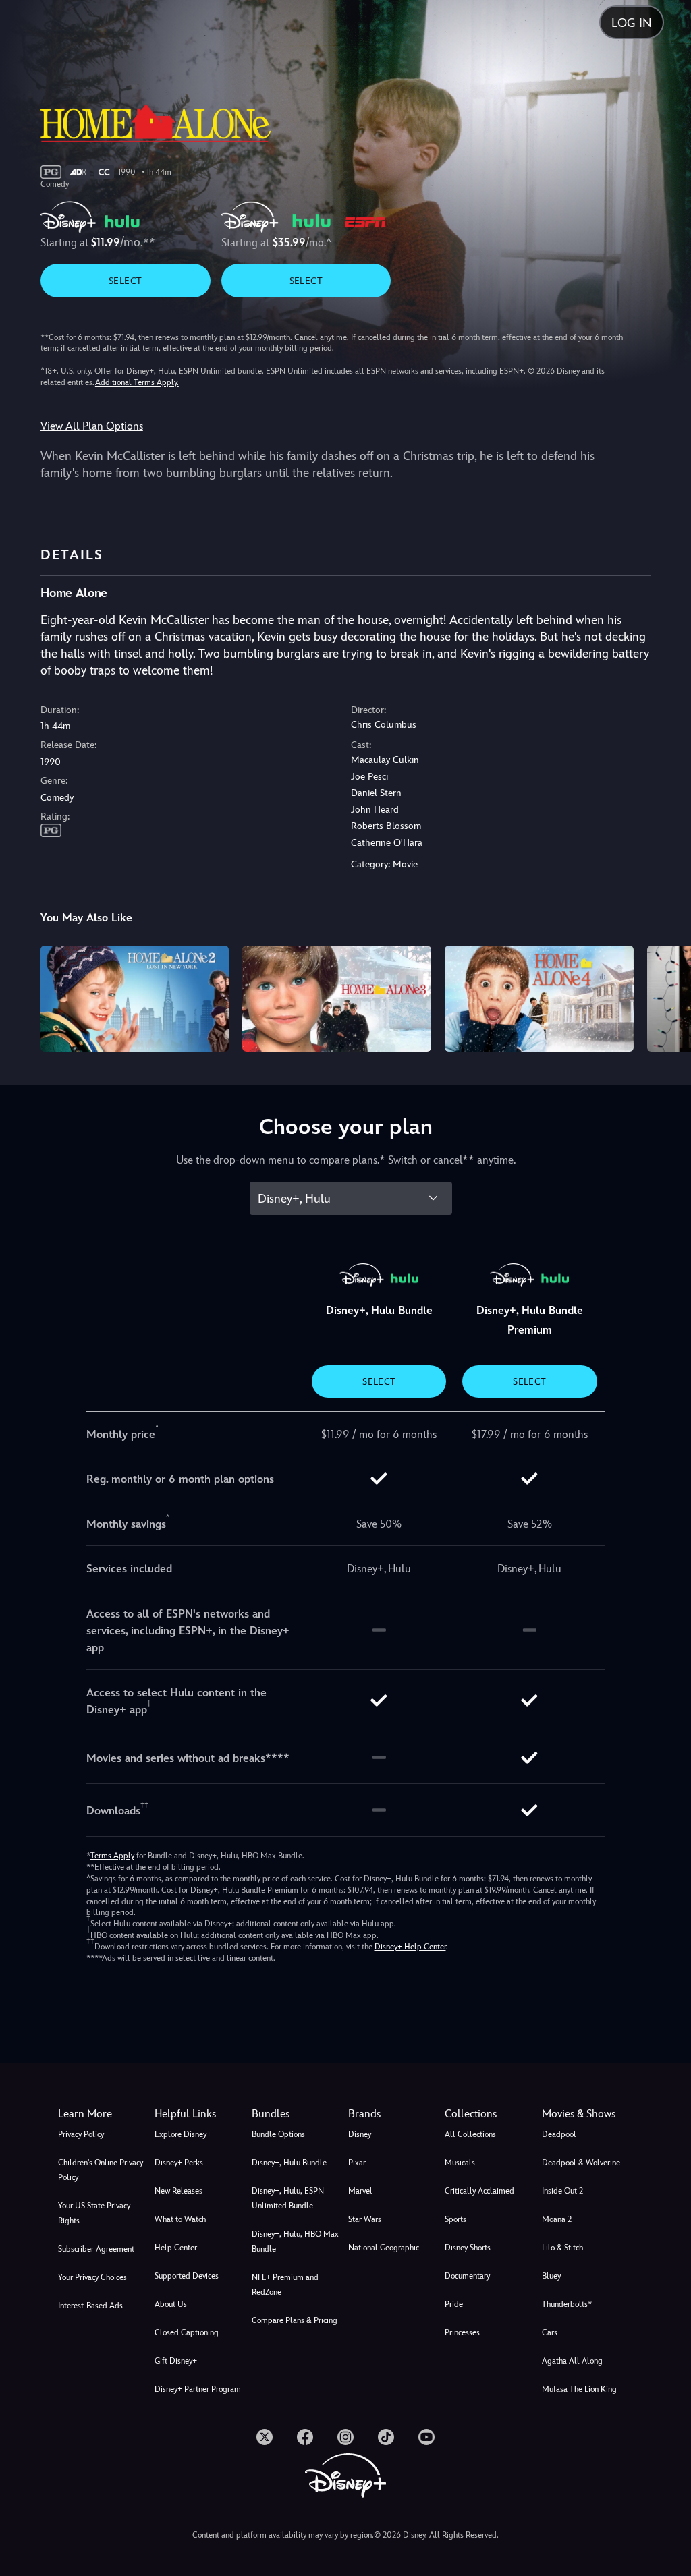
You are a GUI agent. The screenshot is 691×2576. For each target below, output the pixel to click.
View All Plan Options (92, 426)
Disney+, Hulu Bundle (289, 2163)
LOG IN (632, 23)
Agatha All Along (572, 2361)
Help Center (176, 2248)
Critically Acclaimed (479, 2191)
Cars (550, 2332)
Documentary (467, 2276)
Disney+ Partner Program (198, 2389)
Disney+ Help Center (410, 1947)
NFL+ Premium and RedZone (285, 2285)
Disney (360, 2134)
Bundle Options (278, 2134)
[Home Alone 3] (337, 999)
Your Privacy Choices (92, 2277)
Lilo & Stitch (562, 2248)
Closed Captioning (187, 2332)
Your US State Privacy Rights (94, 2213)
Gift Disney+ (176, 2361)
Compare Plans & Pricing (295, 2320)
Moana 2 (557, 2219)
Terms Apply (112, 1856)
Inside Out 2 (562, 2191)
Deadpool (559, 2134)
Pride (454, 2304)
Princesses (462, 2332)
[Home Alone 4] (539, 999)
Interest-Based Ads (90, 2306)
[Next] (668, 997)
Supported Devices (187, 2276)
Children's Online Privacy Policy (101, 2170)
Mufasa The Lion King (579, 2389)
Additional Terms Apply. (137, 382)
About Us (171, 2304)
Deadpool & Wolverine (581, 2163)
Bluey (551, 2276)
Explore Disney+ (183, 2134)
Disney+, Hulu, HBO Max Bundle (295, 2241)
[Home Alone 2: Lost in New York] (135, 999)
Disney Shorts (468, 2248)
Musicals (460, 2163)
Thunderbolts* (567, 2304)
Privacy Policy (81, 2134)
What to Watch (180, 2219)
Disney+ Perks (179, 2163)
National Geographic (384, 2248)
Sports (455, 2219)
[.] (265, 2437)
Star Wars (365, 2219)
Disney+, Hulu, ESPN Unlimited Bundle (288, 2198)
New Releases (178, 2191)
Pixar (357, 2163)
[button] (200, 2114)
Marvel (360, 2191)
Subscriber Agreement (96, 2249)
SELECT (125, 281)
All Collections (470, 2134)
